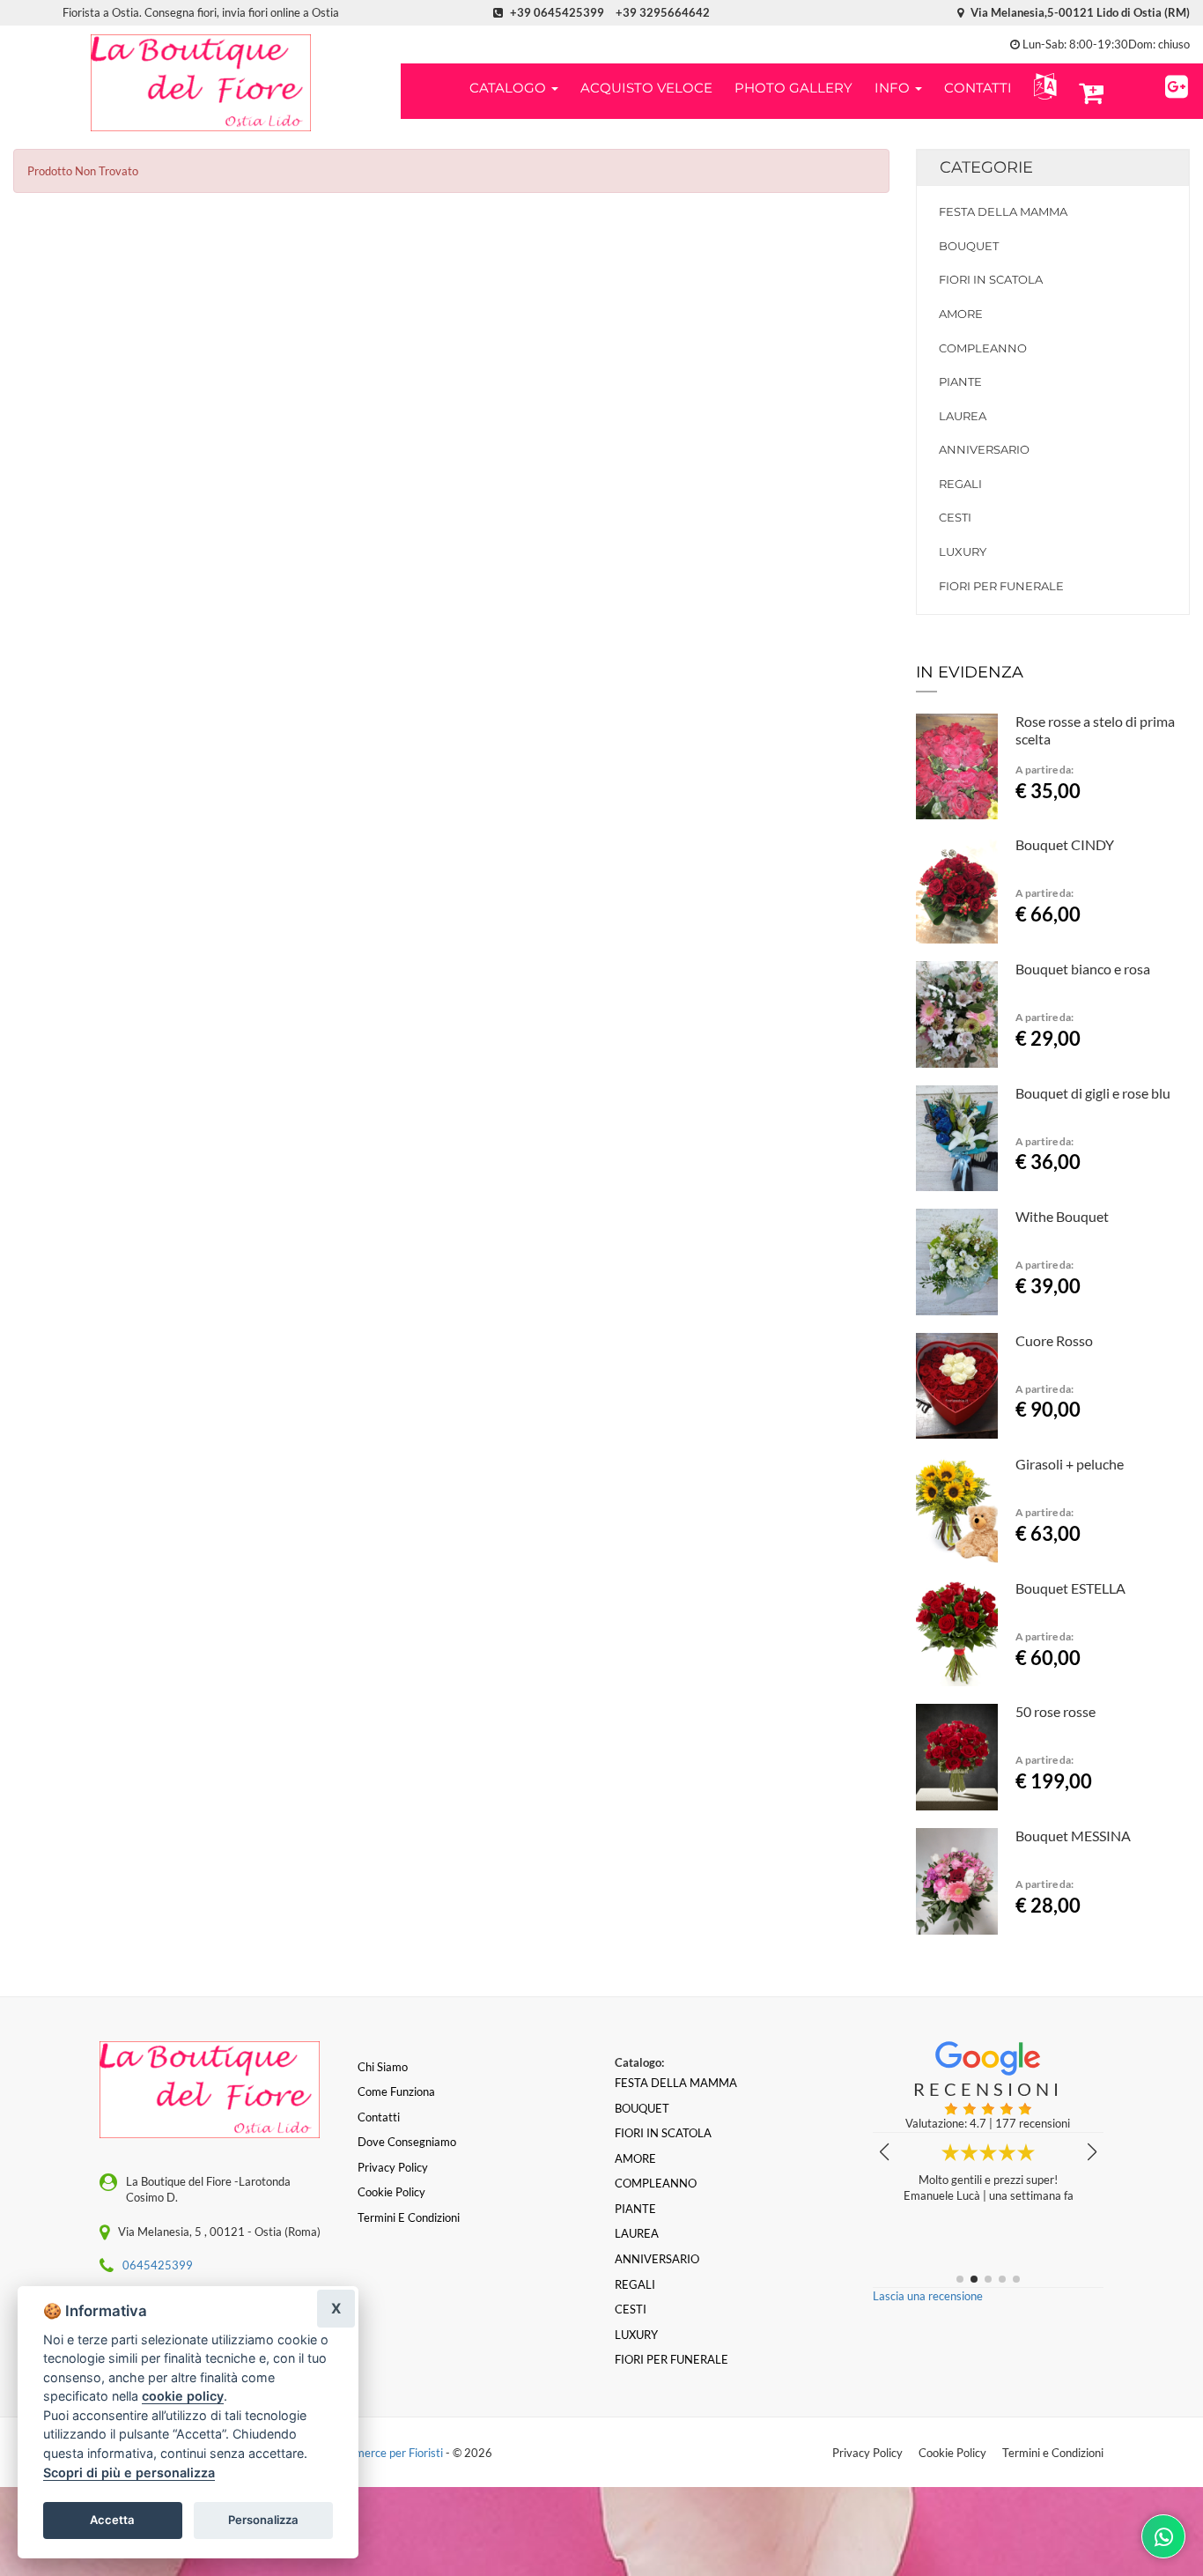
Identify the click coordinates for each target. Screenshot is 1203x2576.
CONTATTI (978, 88)
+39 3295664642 (663, 12)
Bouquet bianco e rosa (1083, 969)
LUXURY (963, 551)
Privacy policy (393, 2167)
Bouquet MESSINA (1073, 1836)
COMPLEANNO (983, 348)
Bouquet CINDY (1065, 844)
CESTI (955, 517)
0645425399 (158, 2265)
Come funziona (396, 2091)
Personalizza (263, 2520)
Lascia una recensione (928, 2296)
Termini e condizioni (409, 2217)
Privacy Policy (867, 2453)
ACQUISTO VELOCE (646, 88)
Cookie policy (391, 2192)
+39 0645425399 (557, 12)
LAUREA (963, 416)
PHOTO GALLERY (793, 88)
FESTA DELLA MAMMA (1003, 211)
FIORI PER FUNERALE (1001, 586)
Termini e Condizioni (1053, 2453)
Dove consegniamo (407, 2142)
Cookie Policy (952, 2453)
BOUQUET (969, 246)
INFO (894, 88)
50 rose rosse (1055, 1711)
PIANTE (960, 381)
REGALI (960, 484)
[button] (1041, 87)
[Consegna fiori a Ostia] (200, 83)
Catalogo (509, 88)
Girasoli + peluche (1070, 1464)
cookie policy (183, 2396)
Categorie (986, 167)
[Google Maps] (1177, 84)
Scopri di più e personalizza (129, 2472)
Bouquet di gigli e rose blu (1093, 1093)
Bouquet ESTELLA (1070, 1588)
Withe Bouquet (1062, 1216)
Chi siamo (383, 2067)
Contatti (379, 2117)
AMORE (961, 314)
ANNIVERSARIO (984, 449)
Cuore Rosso (1054, 1340)
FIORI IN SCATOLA (991, 279)
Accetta (112, 2520)
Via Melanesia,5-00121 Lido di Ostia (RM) (1079, 12)
